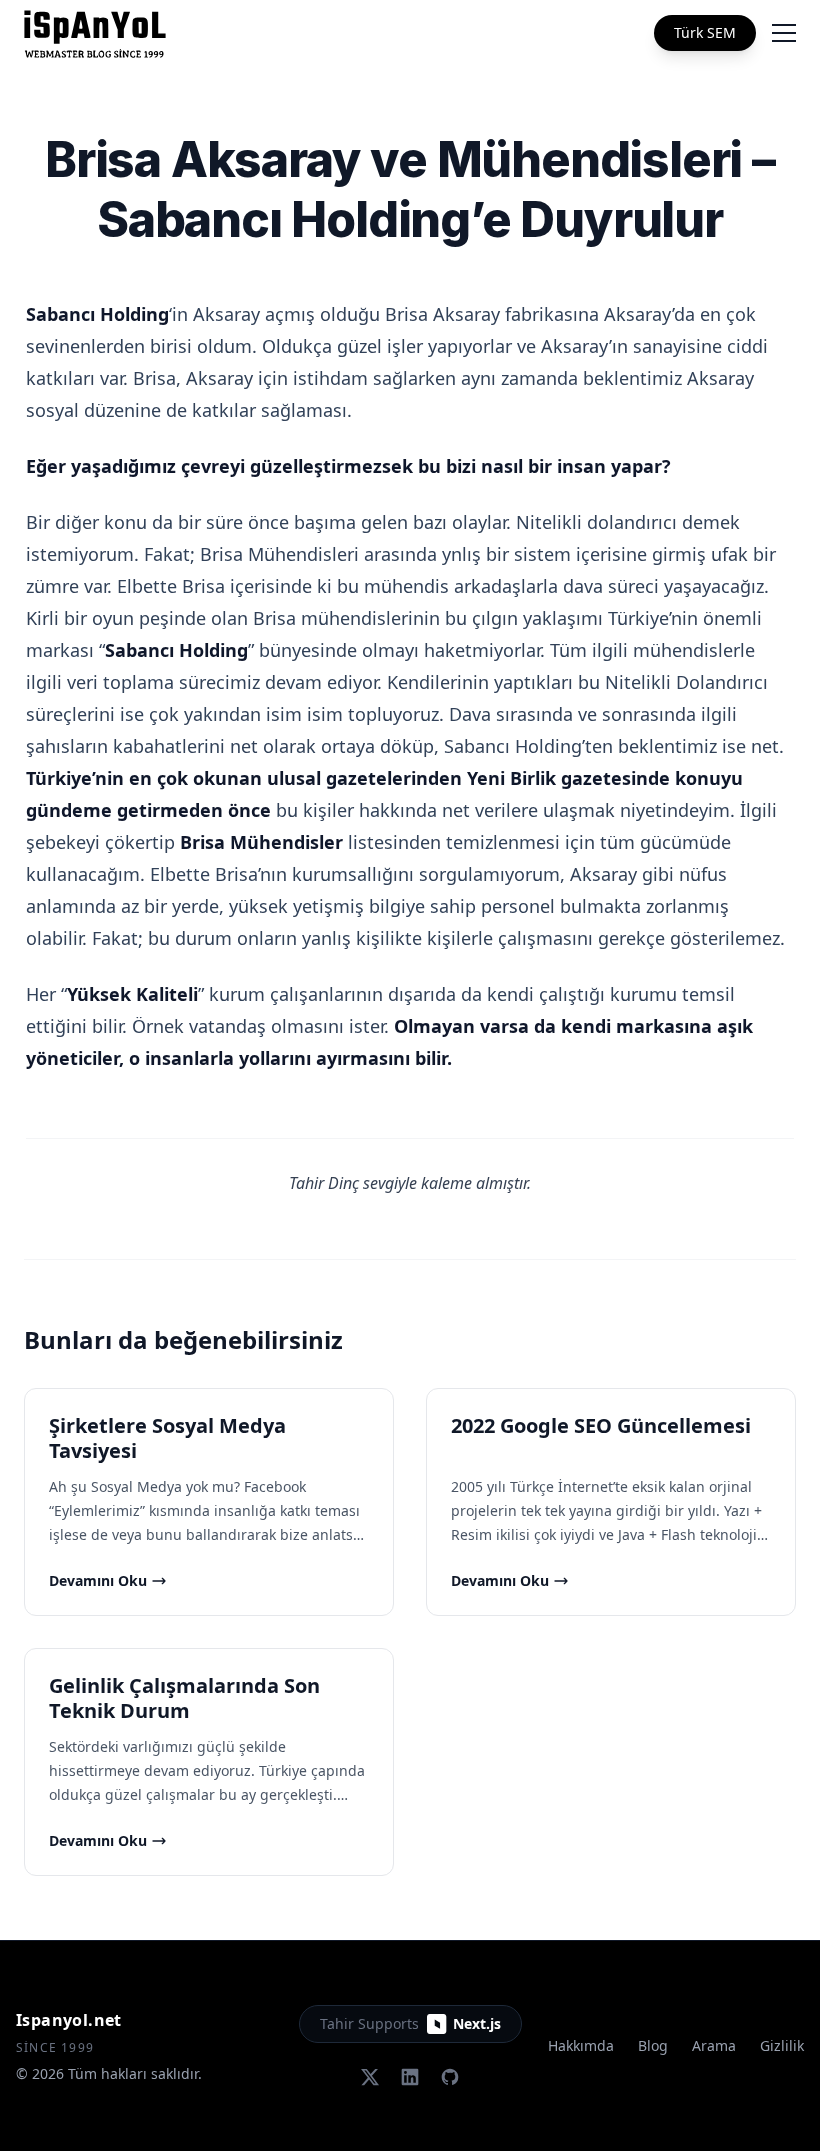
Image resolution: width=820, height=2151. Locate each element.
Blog (653, 2045)
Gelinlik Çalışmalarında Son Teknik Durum (184, 1698)
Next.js (477, 2023)
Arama (714, 2045)
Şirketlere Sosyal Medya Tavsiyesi (167, 1438)
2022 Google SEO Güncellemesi (601, 1425)
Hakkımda (581, 2045)
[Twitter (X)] (370, 2077)
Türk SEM (705, 32)
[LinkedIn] (410, 2077)
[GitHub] (450, 2077)
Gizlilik (782, 2045)
